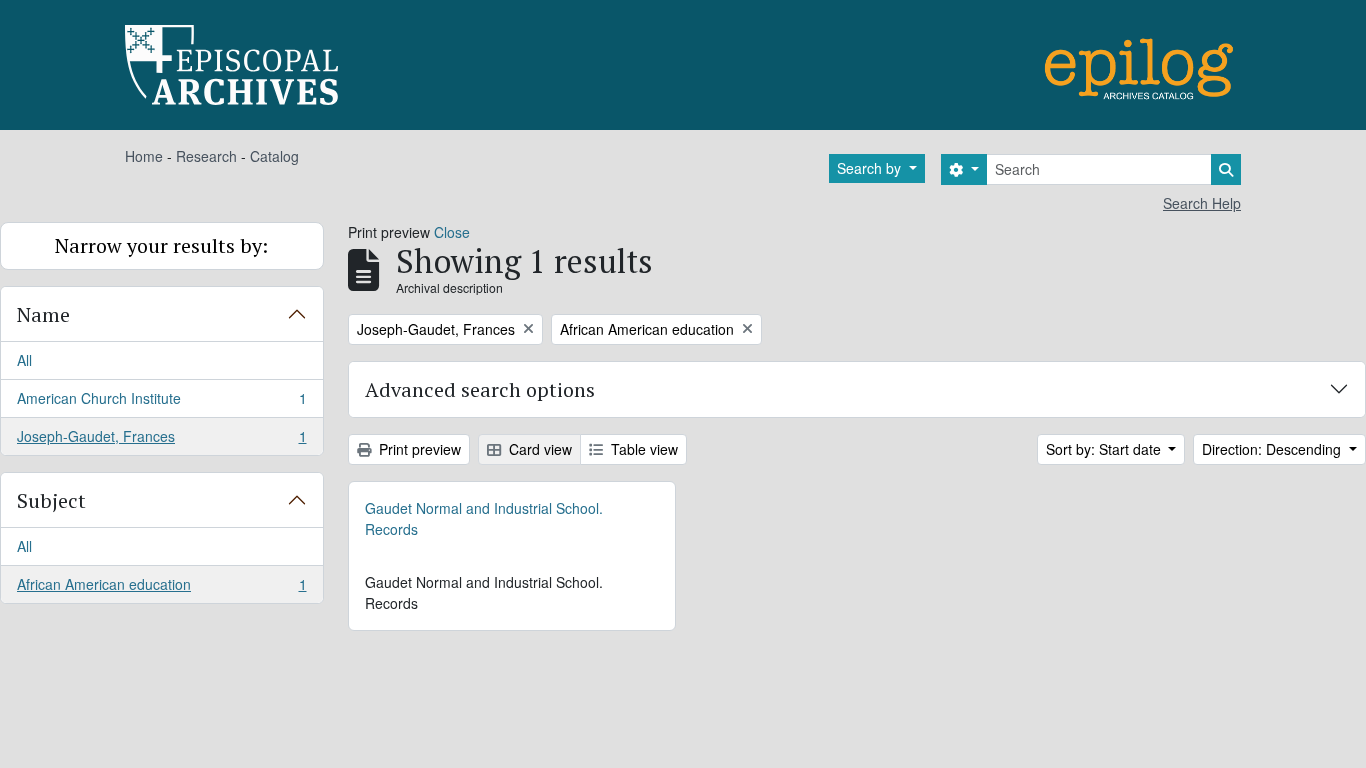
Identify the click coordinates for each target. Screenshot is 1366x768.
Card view (538, 449)
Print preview (418, 449)
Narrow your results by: (161, 245)
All (24, 360)
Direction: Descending (1273, 449)
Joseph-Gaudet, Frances (161, 440)
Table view (642, 449)
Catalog (274, 156)
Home (144, 156)
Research (206, 156)
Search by (871, 168)
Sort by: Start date (1105, 449)
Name (43, 314)
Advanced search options (480, 389)
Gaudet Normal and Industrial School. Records (484, 518)
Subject (51, 500)
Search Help (1202, 203)
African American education (161, 588)
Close (452, 232)
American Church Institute (161, 403)
